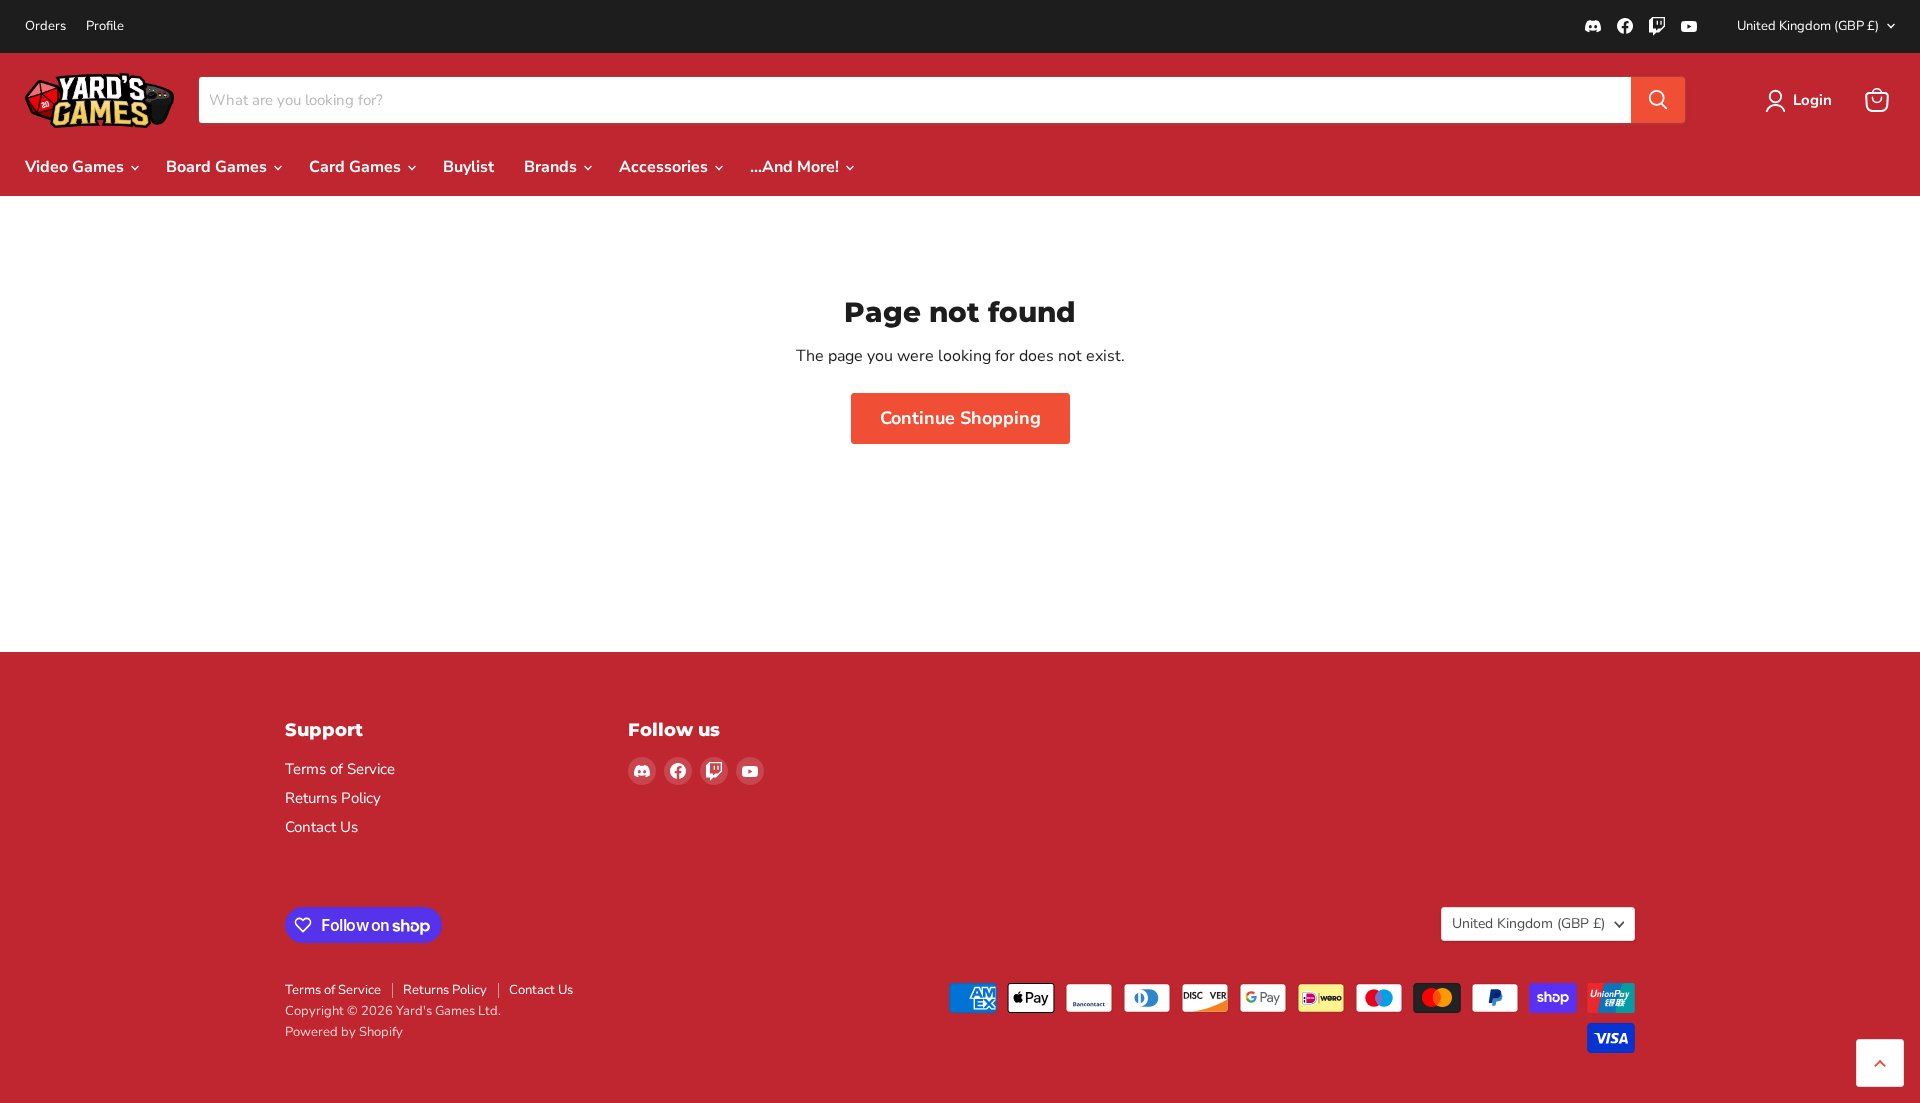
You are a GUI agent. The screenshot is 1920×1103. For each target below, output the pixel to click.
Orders (45, 26)
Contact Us (321, 827)
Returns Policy (333, 798)
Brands (552, 167)
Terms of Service (340, 769)
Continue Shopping (960, 418)
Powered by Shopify (344, 1032)
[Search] (1658, 100)
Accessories (665, 167)
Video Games (76, 167)
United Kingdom (1808, 26)
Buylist (468, 167)
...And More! (796, 167)
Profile (105, 26)
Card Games (357, 167)
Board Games (218, 167)
